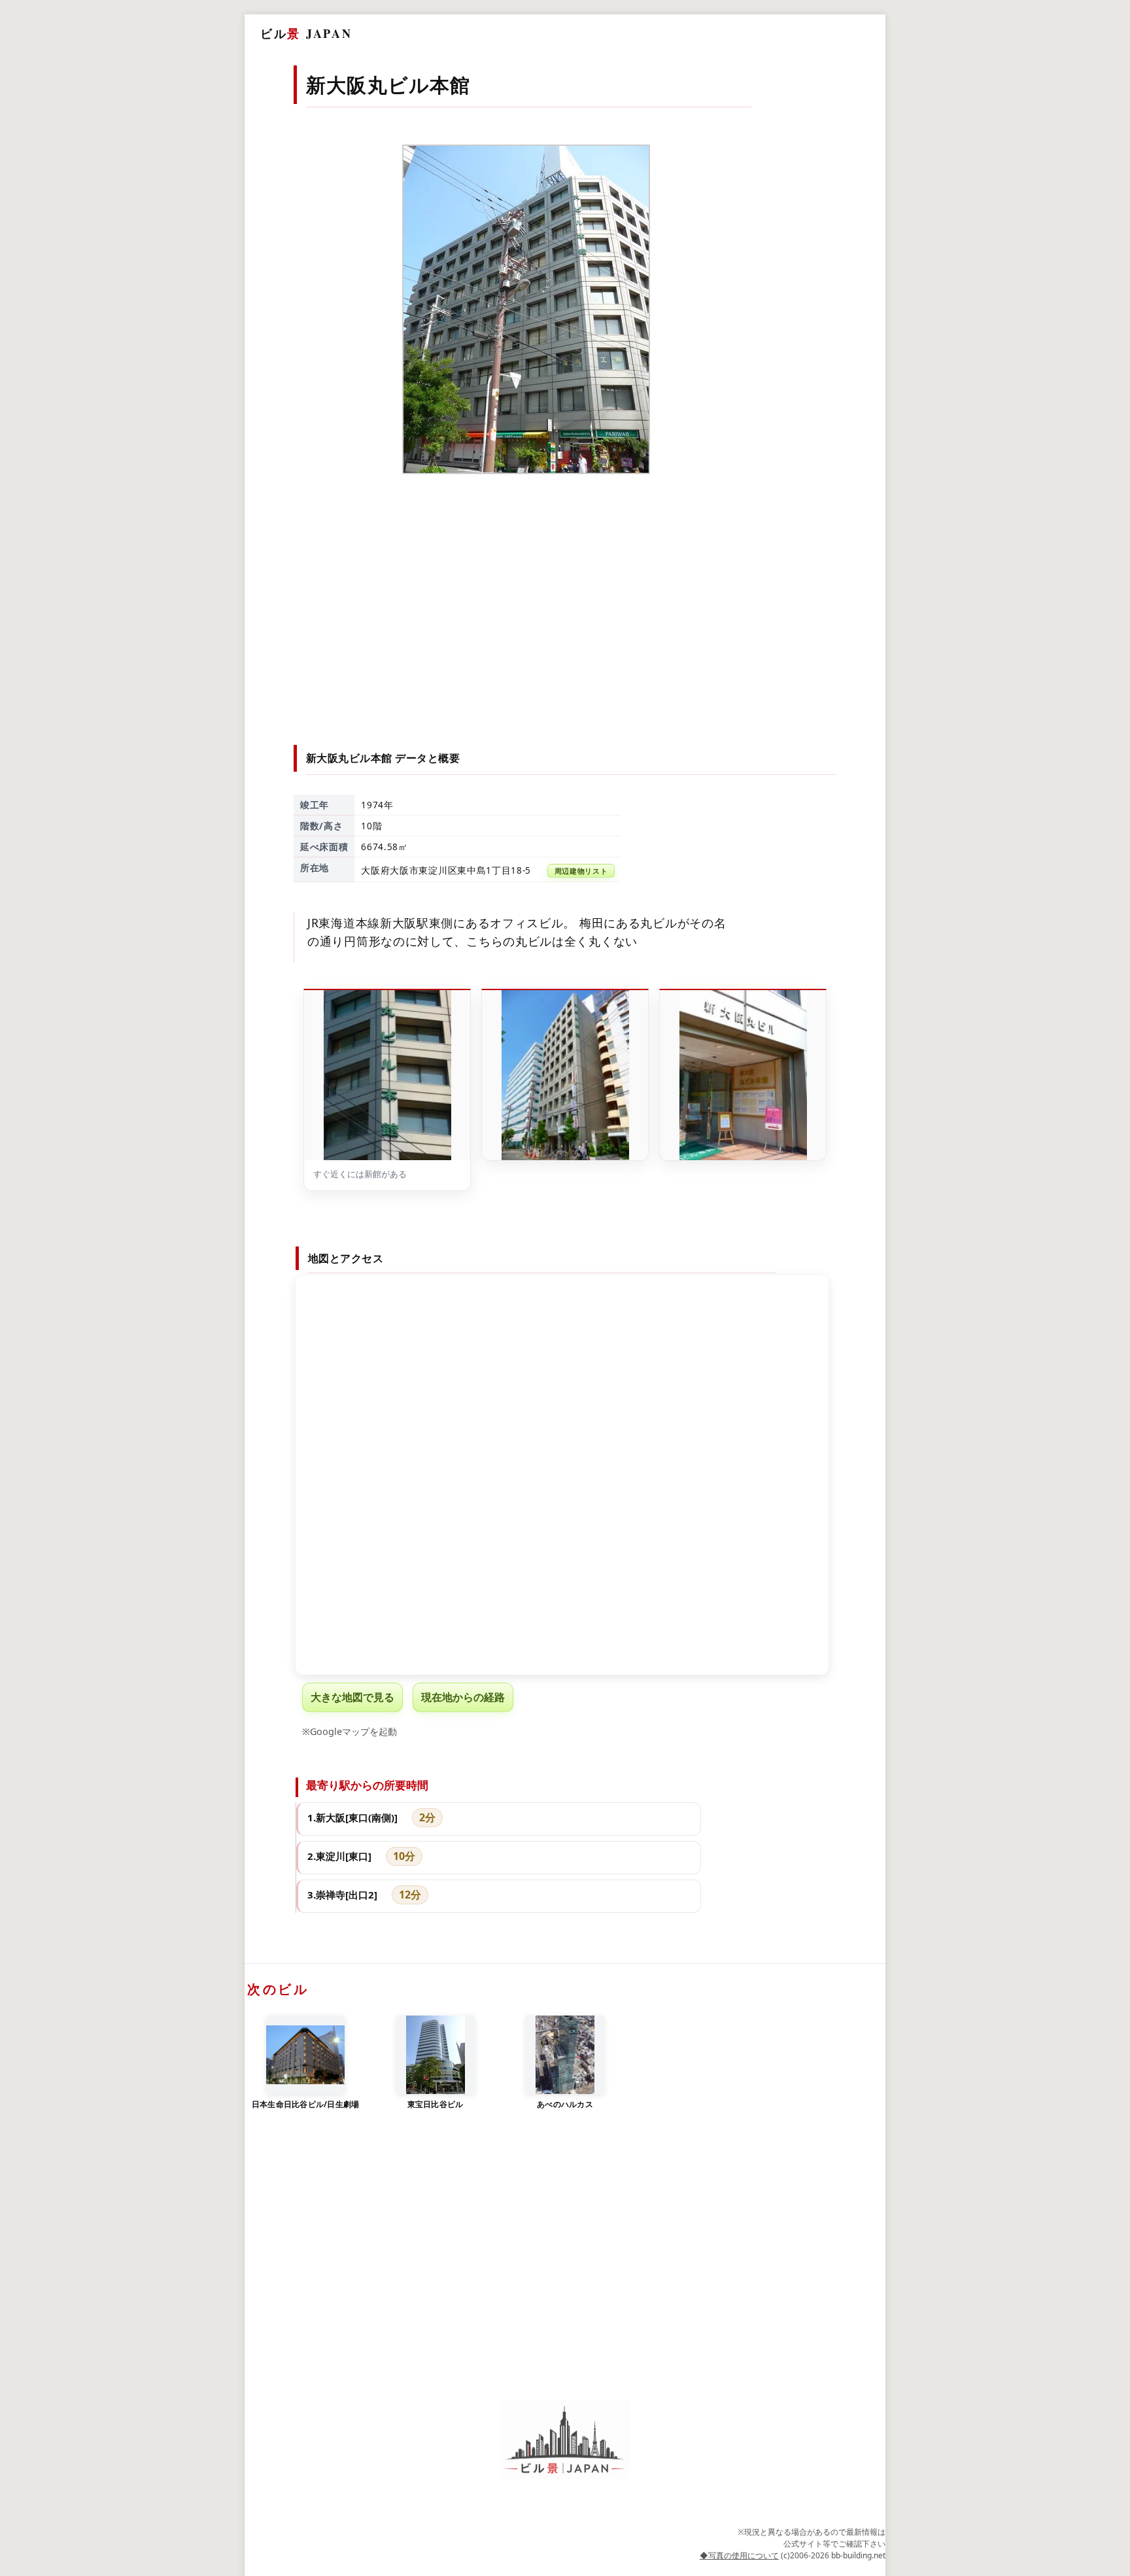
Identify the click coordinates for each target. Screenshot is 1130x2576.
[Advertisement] (566, 614)
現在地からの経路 (463, 1697)
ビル (306, 33)
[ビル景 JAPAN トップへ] (565, 2440)
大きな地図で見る (352, 1697)
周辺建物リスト (581, 871)
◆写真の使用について (739, 2555)
